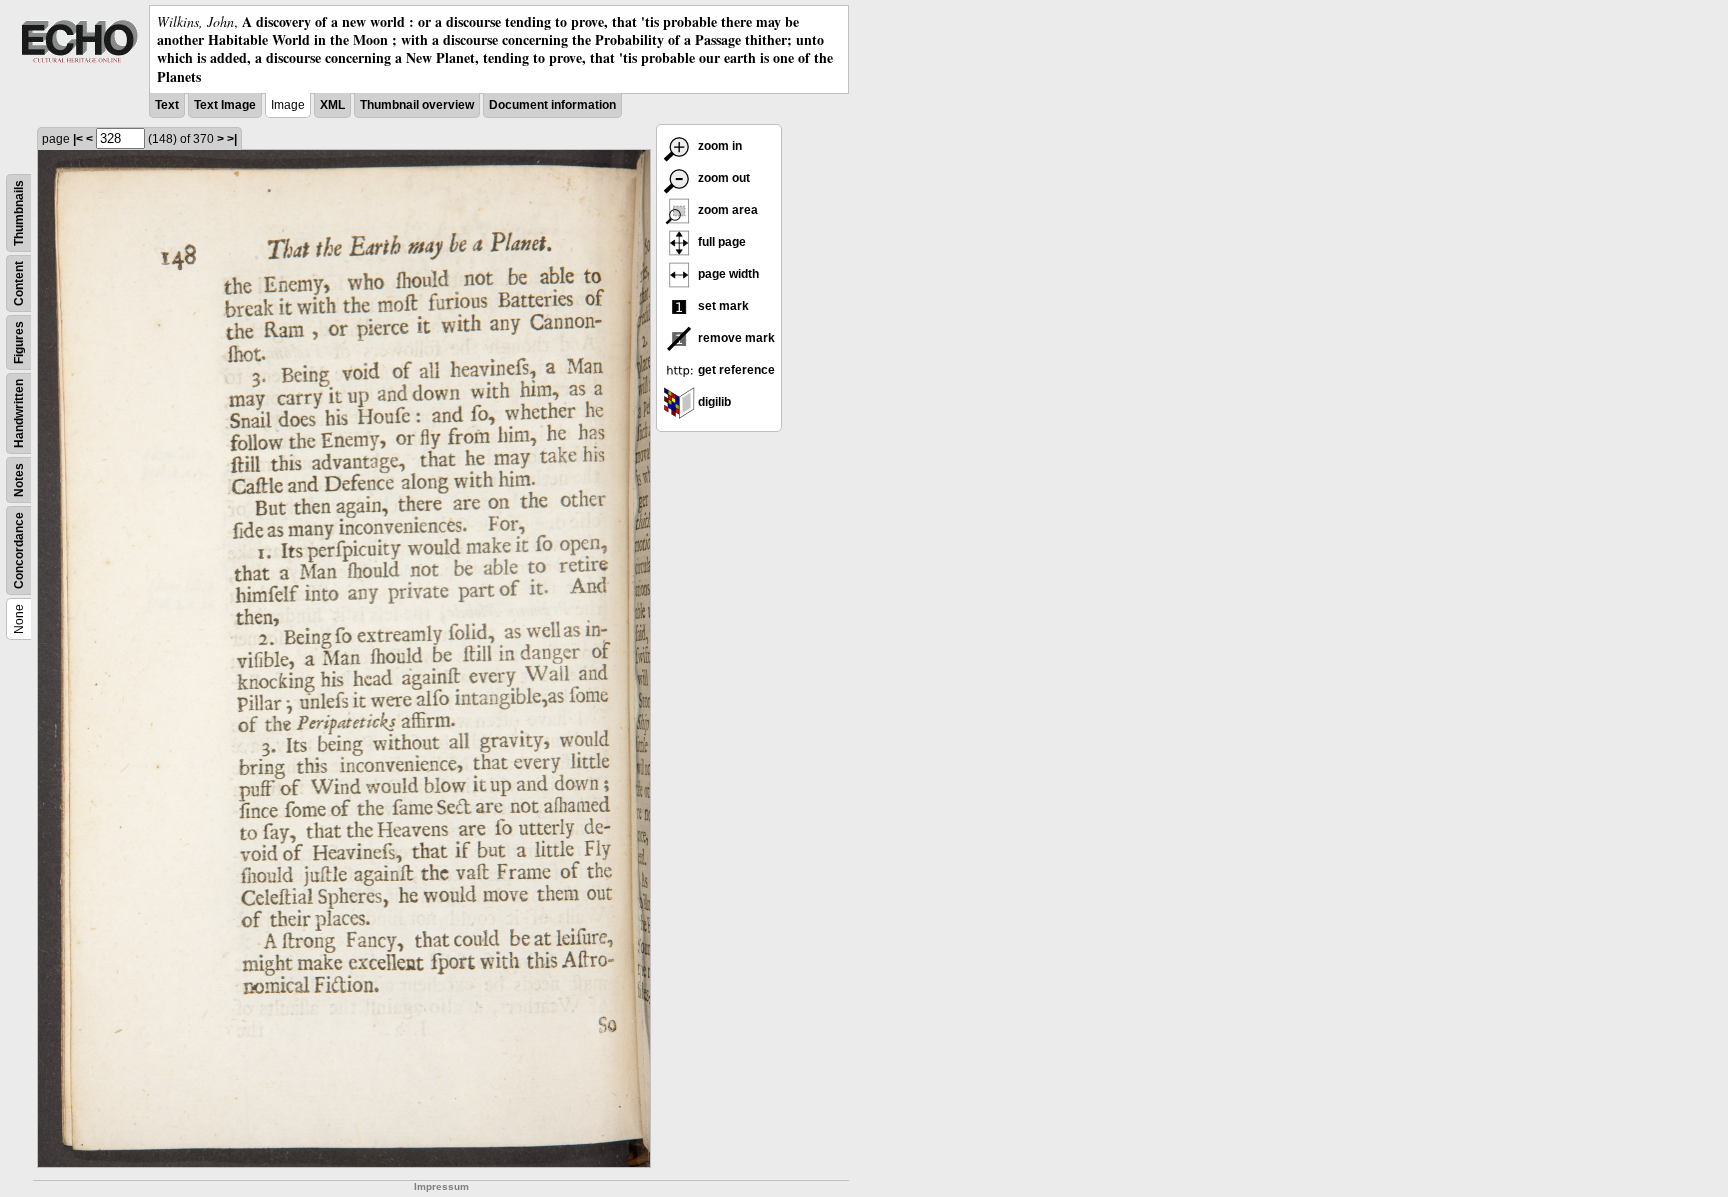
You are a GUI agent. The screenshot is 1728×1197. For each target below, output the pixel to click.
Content (19, 283)
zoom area (726, 210)
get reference (735, 370)
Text (167, 105)
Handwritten (19, 413)
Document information (552, 105)
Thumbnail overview (417, 105)
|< (78, 139)
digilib (713, 402)
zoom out (722, 178)
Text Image (225, 105)
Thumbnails (19, 213)
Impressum (441, 1186)
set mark (722, 306)
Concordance (19, 550)
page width (727, 274)
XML (332, 105)
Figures (19, 342)
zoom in (718, 146)
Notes (19, 480)
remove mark (735, 338)
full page (720, 242)
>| (232, 139)
